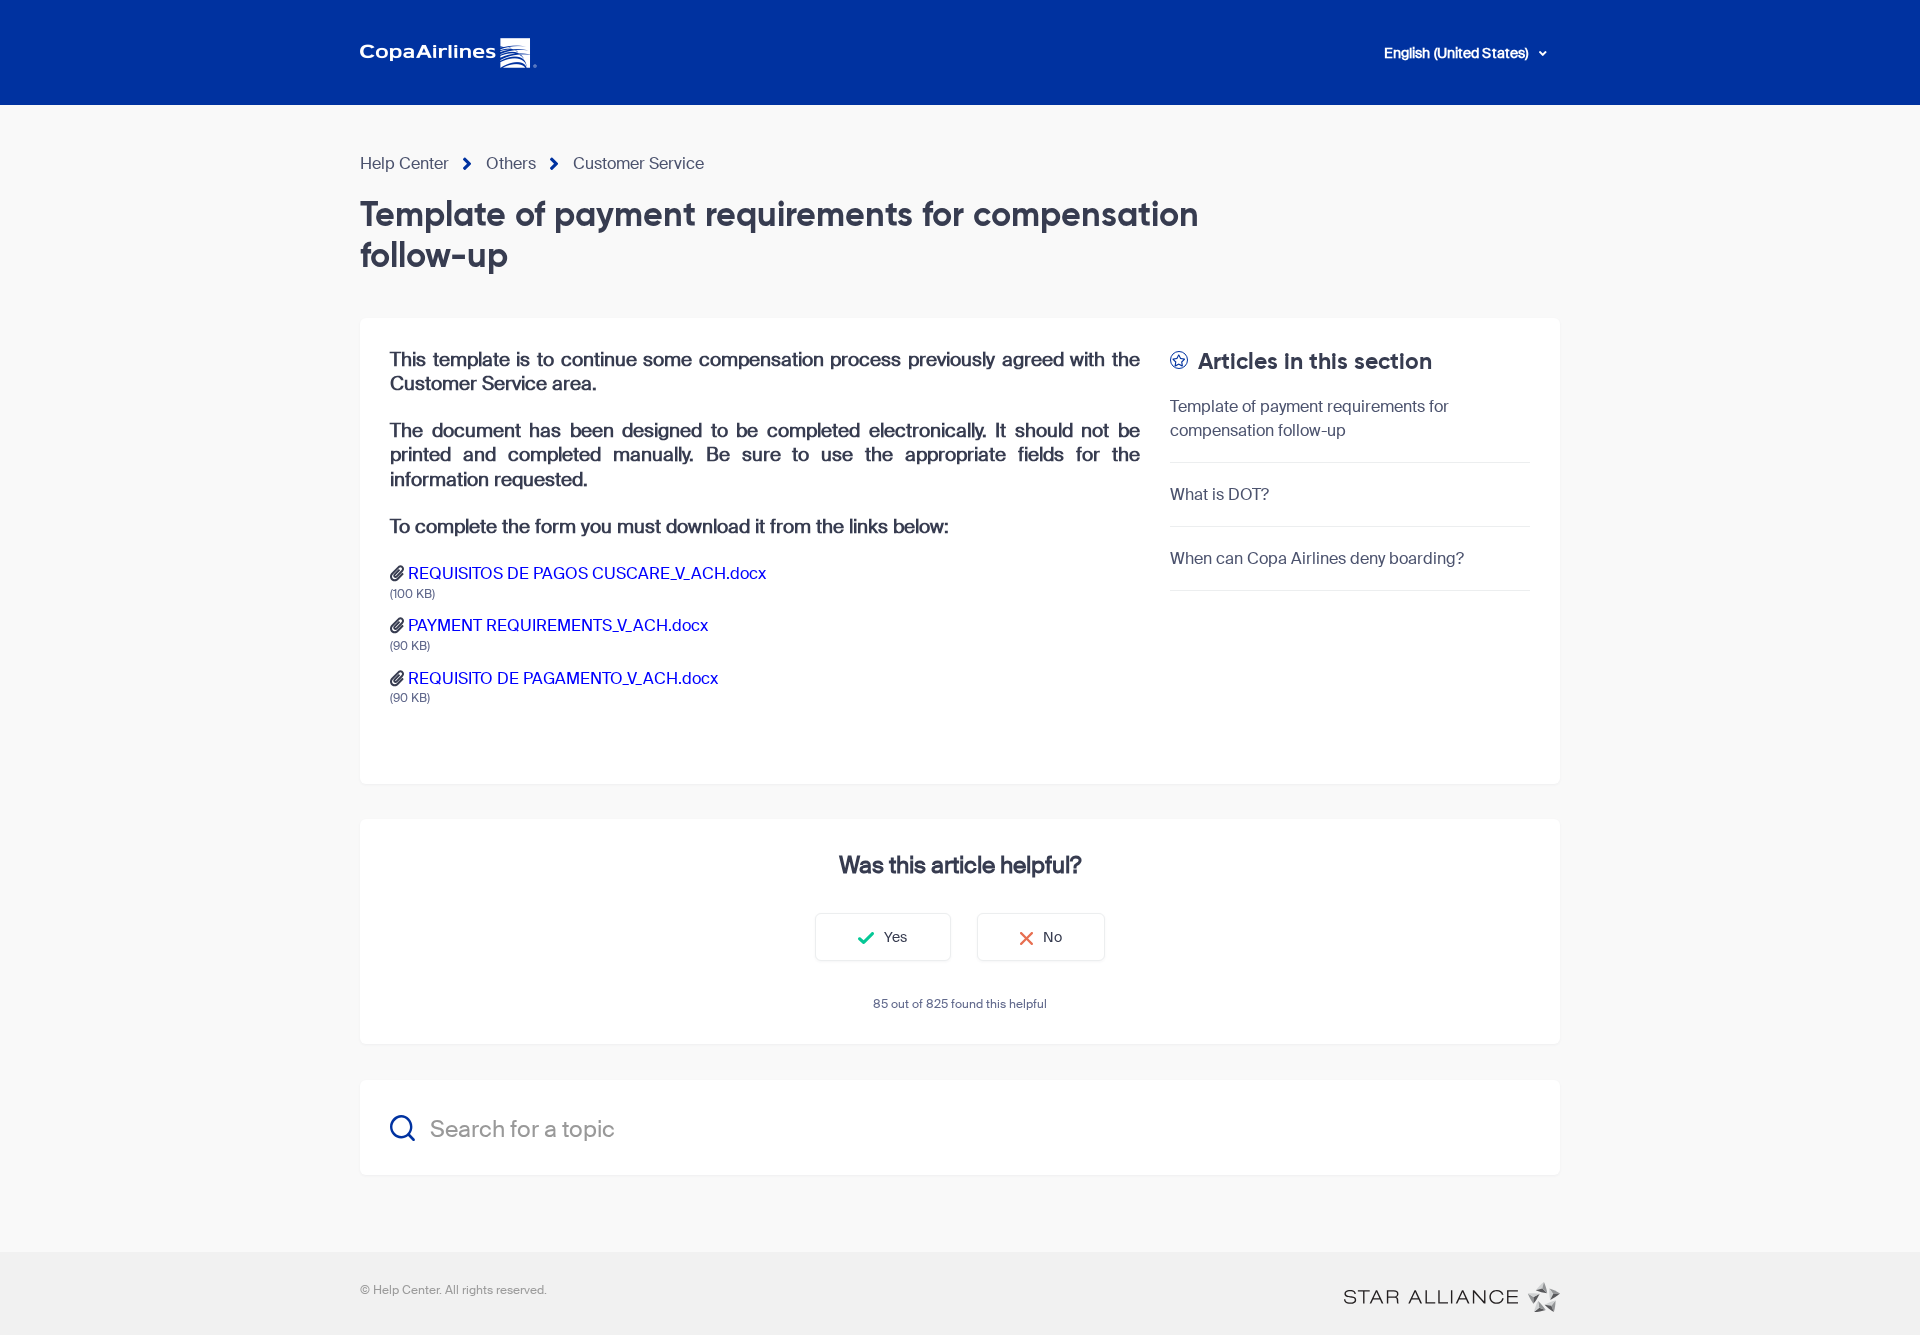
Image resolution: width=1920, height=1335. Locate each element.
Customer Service (638, 163)
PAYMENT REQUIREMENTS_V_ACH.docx (558, 625)
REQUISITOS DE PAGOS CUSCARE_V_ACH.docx (587, 573)
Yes (895, 937)
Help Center (404, 163)
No (1052, 937)
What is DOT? (1219, 494)
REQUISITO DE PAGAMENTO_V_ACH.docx (563, 678)
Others (511, 163)
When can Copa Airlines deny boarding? (1317, 558)
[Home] (1452, 1296)
